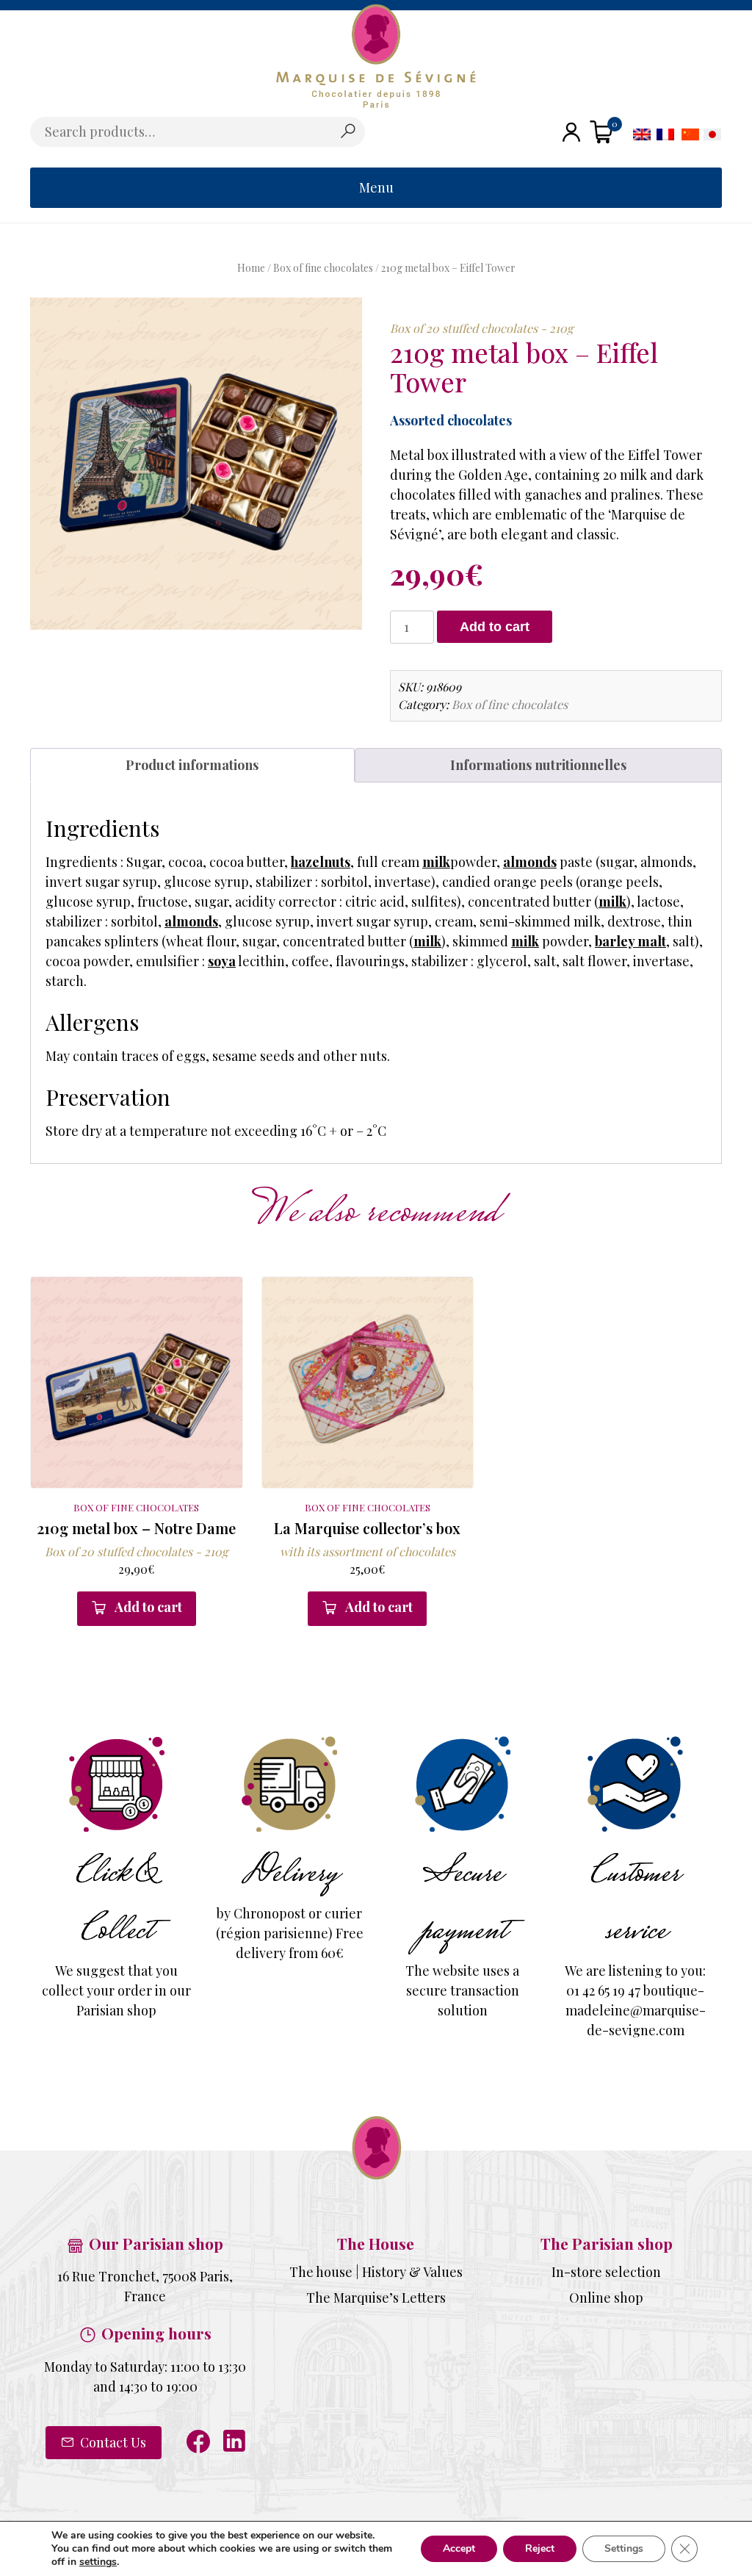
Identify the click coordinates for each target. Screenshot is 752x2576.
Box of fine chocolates (323, 268)
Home (251, 268)
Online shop (606, 2298)
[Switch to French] (665, 133)
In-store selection (606, 2272)
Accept (459, 2548)
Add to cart (495, 627)
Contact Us (112, 2442)
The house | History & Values (376, 2272)
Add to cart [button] (148, 1607)
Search (347, 132)
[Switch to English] (642, 133)
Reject (540, 2548)
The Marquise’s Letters (376, 2298)
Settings (624, 2548)
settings (98, 2562)
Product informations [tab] (192, 765)
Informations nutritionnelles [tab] (538, 765)
